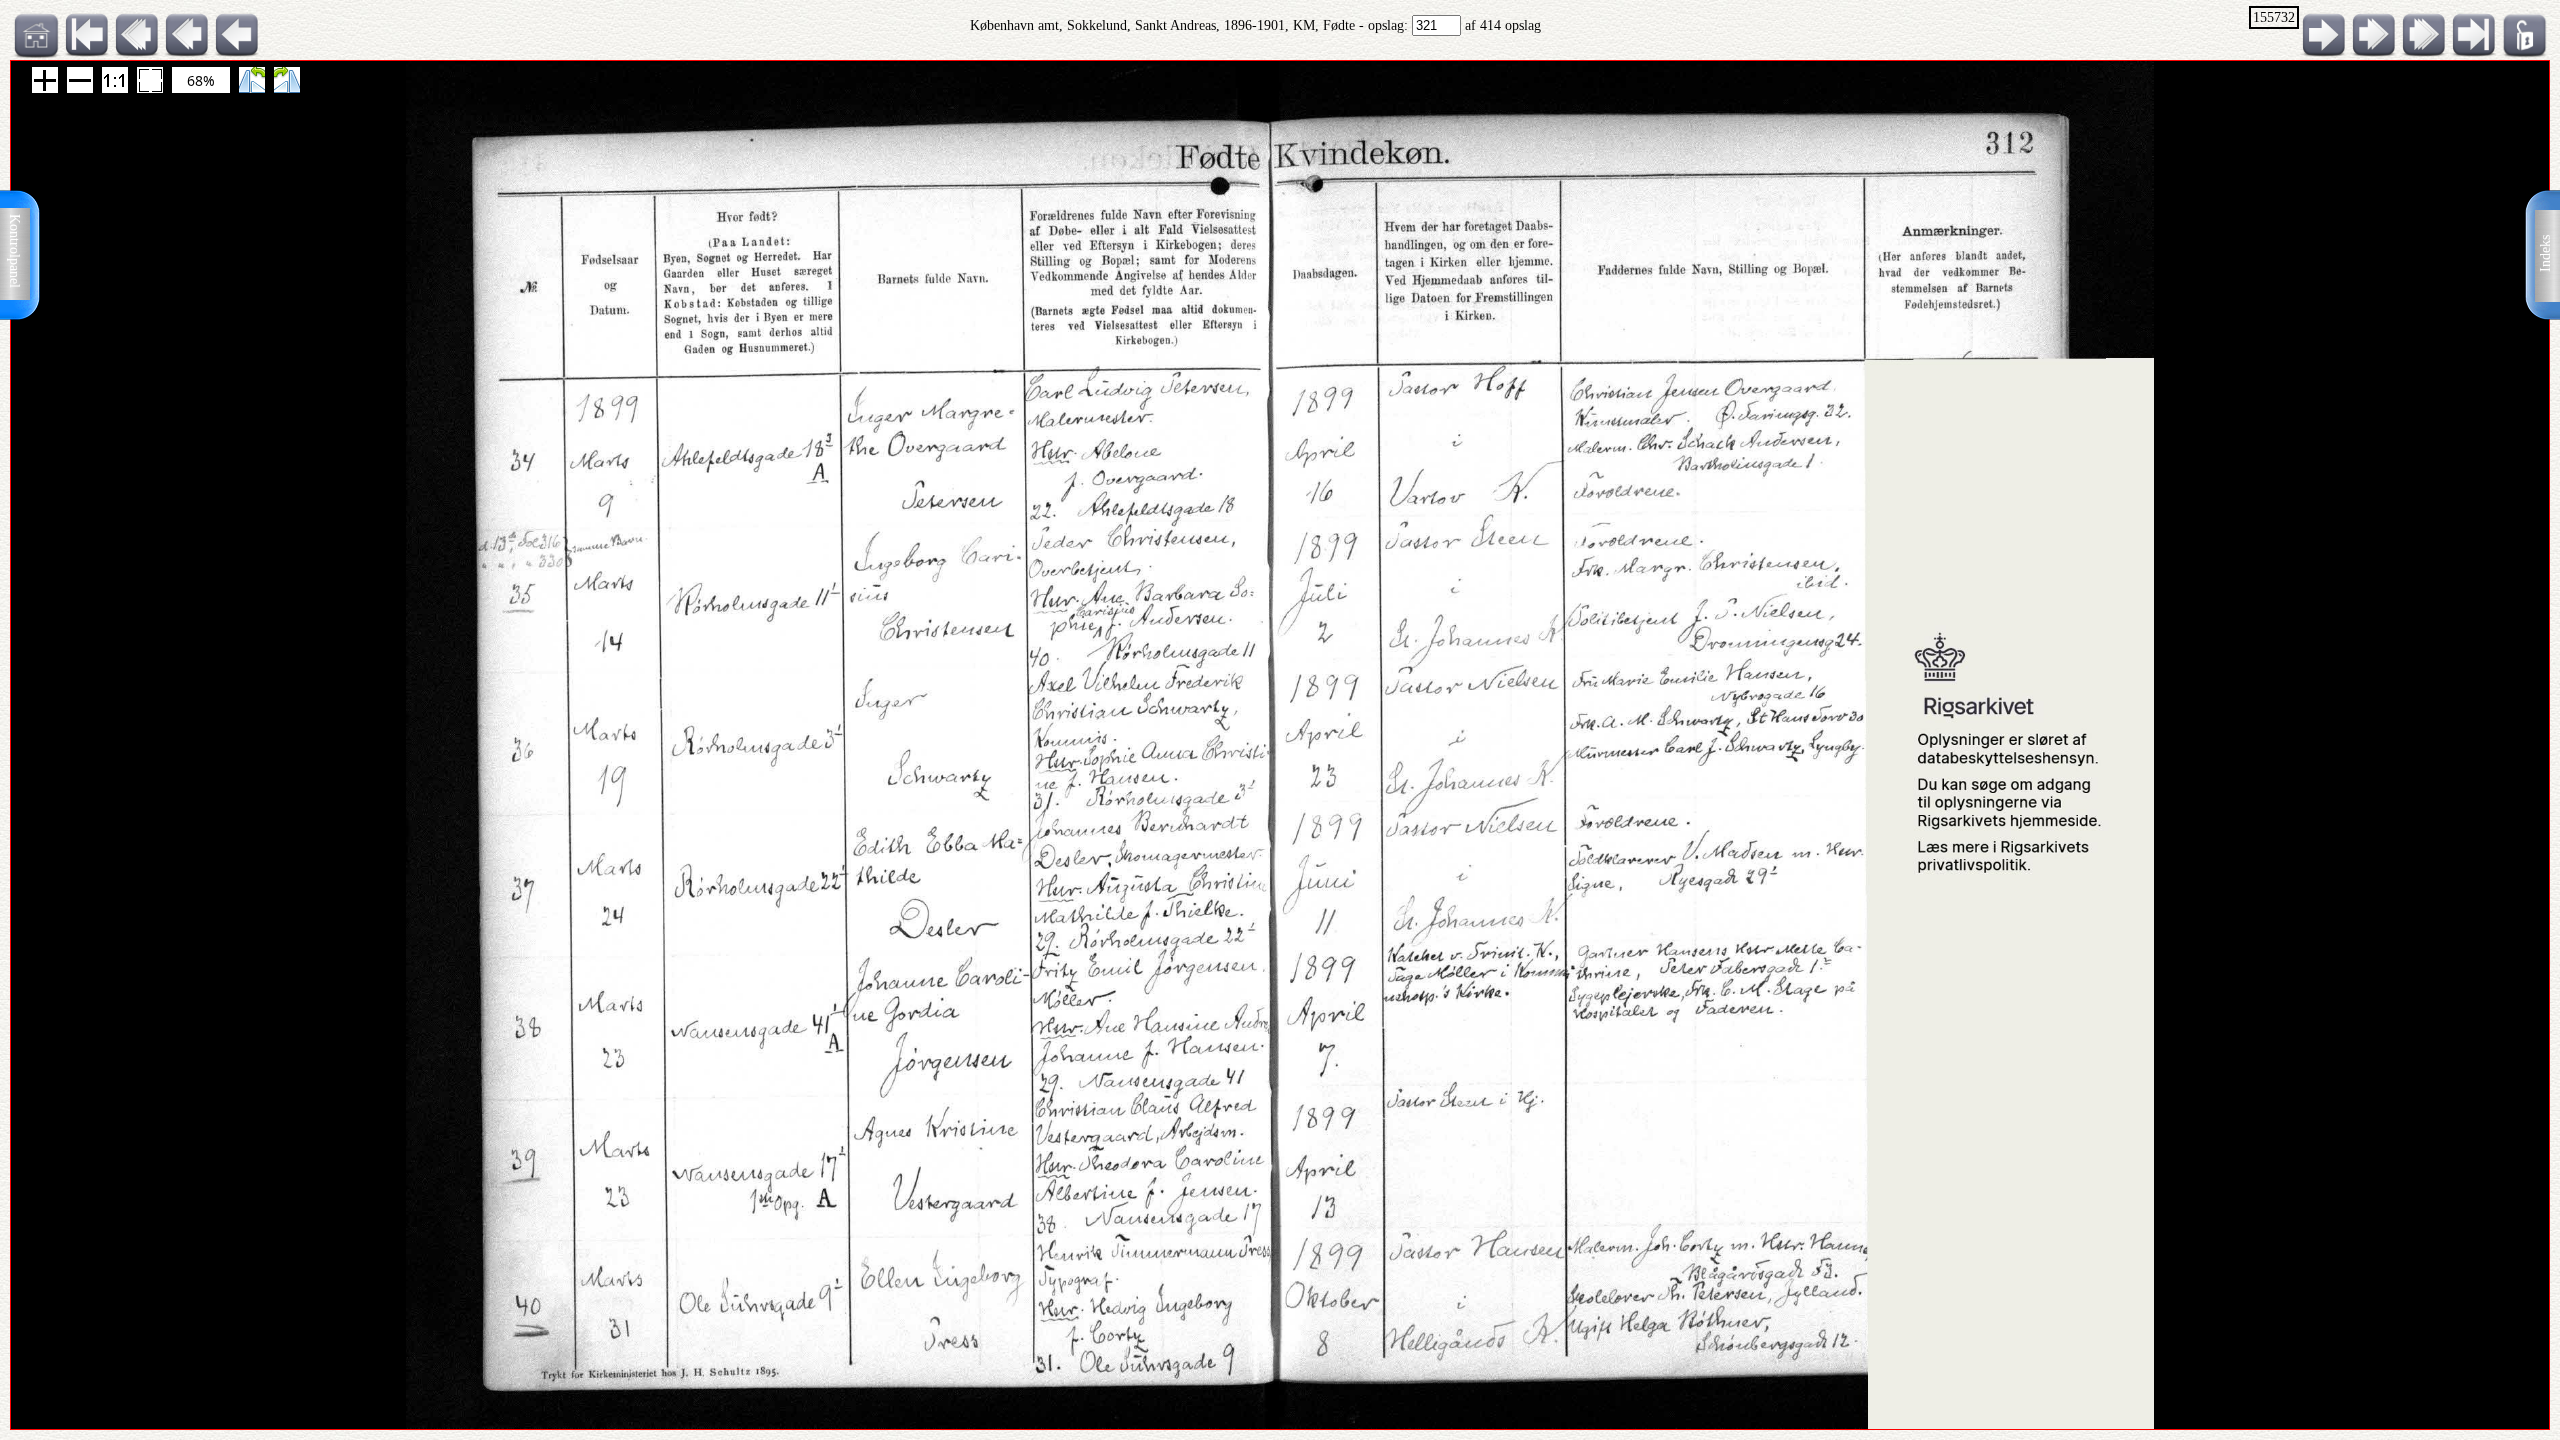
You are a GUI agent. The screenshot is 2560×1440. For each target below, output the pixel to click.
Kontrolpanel (14, 251)
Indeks (2545, 253)
